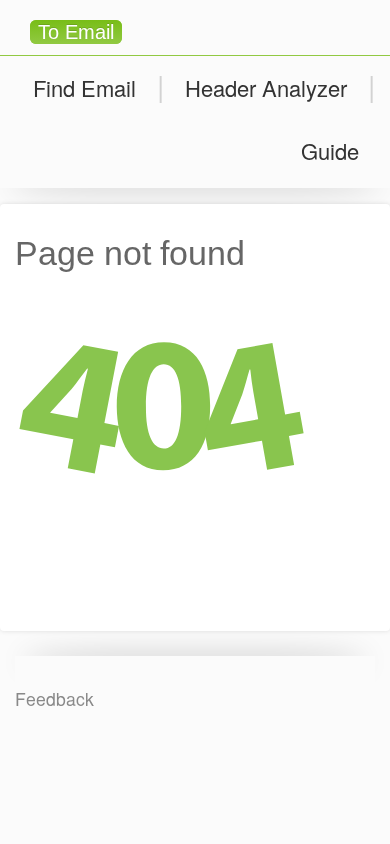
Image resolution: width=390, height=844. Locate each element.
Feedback (54, 698)
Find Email (84, 87)
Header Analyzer (266, 87)
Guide (330, 150)
